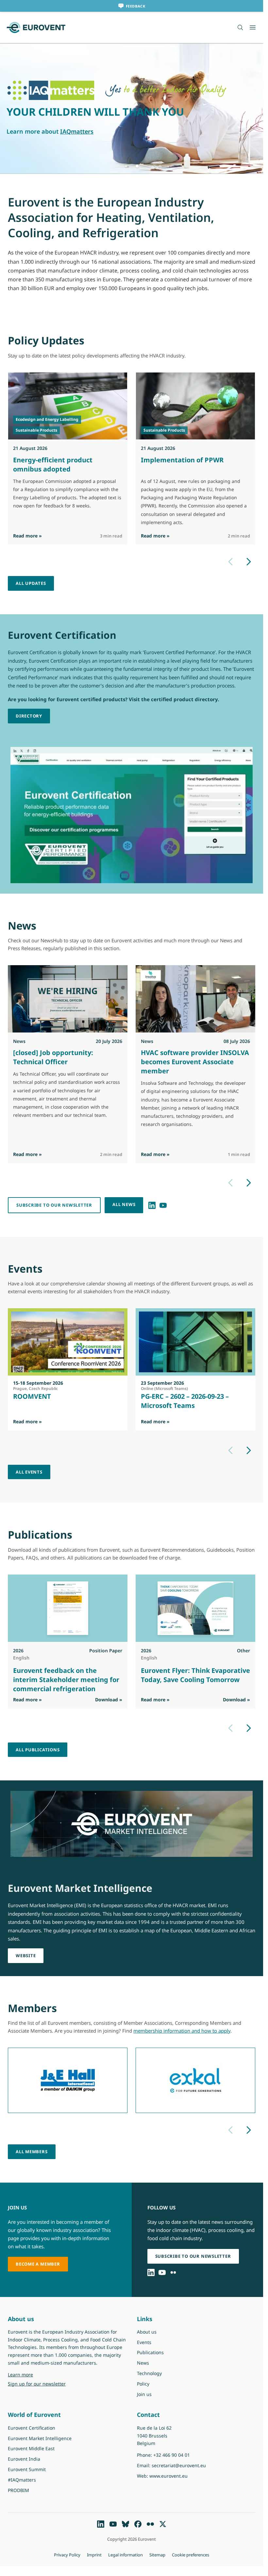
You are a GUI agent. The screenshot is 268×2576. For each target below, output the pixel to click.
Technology (149, 2373)
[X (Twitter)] (163, 2524)
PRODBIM (18, 2490)
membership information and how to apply (182, 2031)
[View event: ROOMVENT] (68, 1342)
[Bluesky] (126, 2524)
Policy (143, 2384)
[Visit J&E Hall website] (68, 2080)
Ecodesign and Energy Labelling (47, 419)
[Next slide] (249, 562)
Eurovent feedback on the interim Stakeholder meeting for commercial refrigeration (66, 1679)
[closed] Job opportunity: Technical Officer (53, 1057)
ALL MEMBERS (32, 2152)
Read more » (27, 536)
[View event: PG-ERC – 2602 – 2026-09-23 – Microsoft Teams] (195, 1342)
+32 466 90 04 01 (172, 2455)
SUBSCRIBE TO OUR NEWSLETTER (54, 1205)
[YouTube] (163, 1205)
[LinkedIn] (152, 1205)
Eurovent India (24, 2459)
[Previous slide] (230, 562)
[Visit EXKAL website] (195, 2080)
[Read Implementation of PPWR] (196, 406)
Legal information (126, 2555)
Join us (144, 2394)
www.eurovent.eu (168, 2476)
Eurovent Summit (27, 2469)
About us (147, 2332)
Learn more (37, 2374)
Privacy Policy (67, 2555)
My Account (62, 123)
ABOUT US (22, 123)
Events (144, 2342)
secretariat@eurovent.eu (179, 2465)
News (143, 2363)
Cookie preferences (191, 2555)
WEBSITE (26, 1956)
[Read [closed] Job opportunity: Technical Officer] (68, 999)
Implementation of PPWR (182, 460)
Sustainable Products (36, 430)
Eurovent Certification (32, 2428)
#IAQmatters (22, 2480)
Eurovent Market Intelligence (40, 2438)
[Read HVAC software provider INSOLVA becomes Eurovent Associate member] (195, 999)
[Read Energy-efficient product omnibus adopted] (68, 406)
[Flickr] (173, 2272)
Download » (109, 1699)
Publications (150, 2352)
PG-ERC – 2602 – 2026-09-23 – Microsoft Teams (185, 1401)
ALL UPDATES (31, 583)
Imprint (94, 2555)
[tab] (126, 166)
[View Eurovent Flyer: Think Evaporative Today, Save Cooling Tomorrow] (195, 1608)
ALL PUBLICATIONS (38, 1750)
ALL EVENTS (29, 1472)
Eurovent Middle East (31, 2448)
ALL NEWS (124, 1204)
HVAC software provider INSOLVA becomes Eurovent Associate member (195, 1062)
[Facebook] (138, 2524)
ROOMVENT (32, 1396)
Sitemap (157, 2555)
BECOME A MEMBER (38, 2264)
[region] (132, 108)
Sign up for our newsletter (37, 2384)
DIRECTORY (29, 716)
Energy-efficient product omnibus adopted (53, 464)
